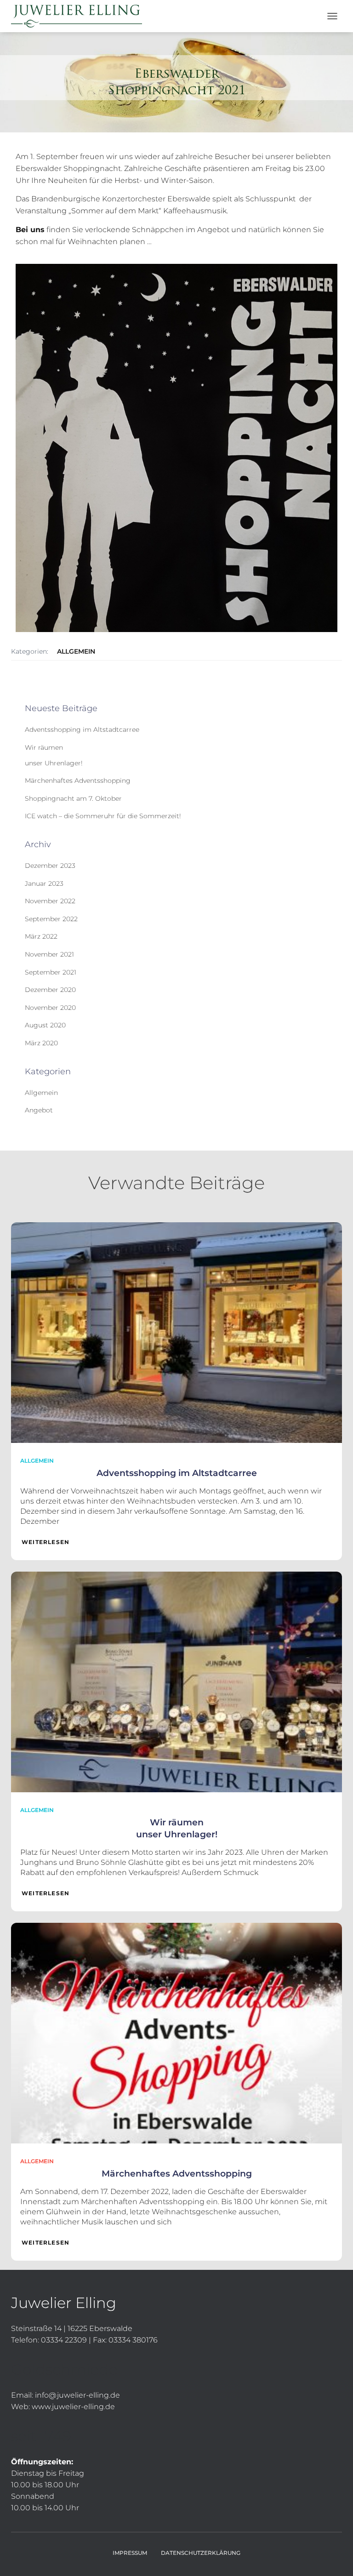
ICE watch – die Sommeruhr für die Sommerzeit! (103, 816)
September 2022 (51, 919)
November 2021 (49, 954)
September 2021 (51, 972)
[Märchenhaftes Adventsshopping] (176, 2033)
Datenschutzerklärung (201, 2553)
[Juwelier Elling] (80, 16)
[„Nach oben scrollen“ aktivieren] (335, 2558)
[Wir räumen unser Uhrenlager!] (176, 1681)
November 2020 (50, 1008)
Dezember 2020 (50, 990)
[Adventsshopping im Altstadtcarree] (176, 1332)
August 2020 (45, 1025)
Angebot (39, 1110)
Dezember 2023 (50, 866)
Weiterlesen (46, 1542)
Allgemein (76, 651)
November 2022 (50, 901)
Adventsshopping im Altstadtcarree (82, 729)
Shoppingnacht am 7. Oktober (73, 798)
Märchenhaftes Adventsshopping (78, 781)
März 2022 (41, 936)
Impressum (130, 2553)
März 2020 (41, 1043)
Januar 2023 (44, 883)
